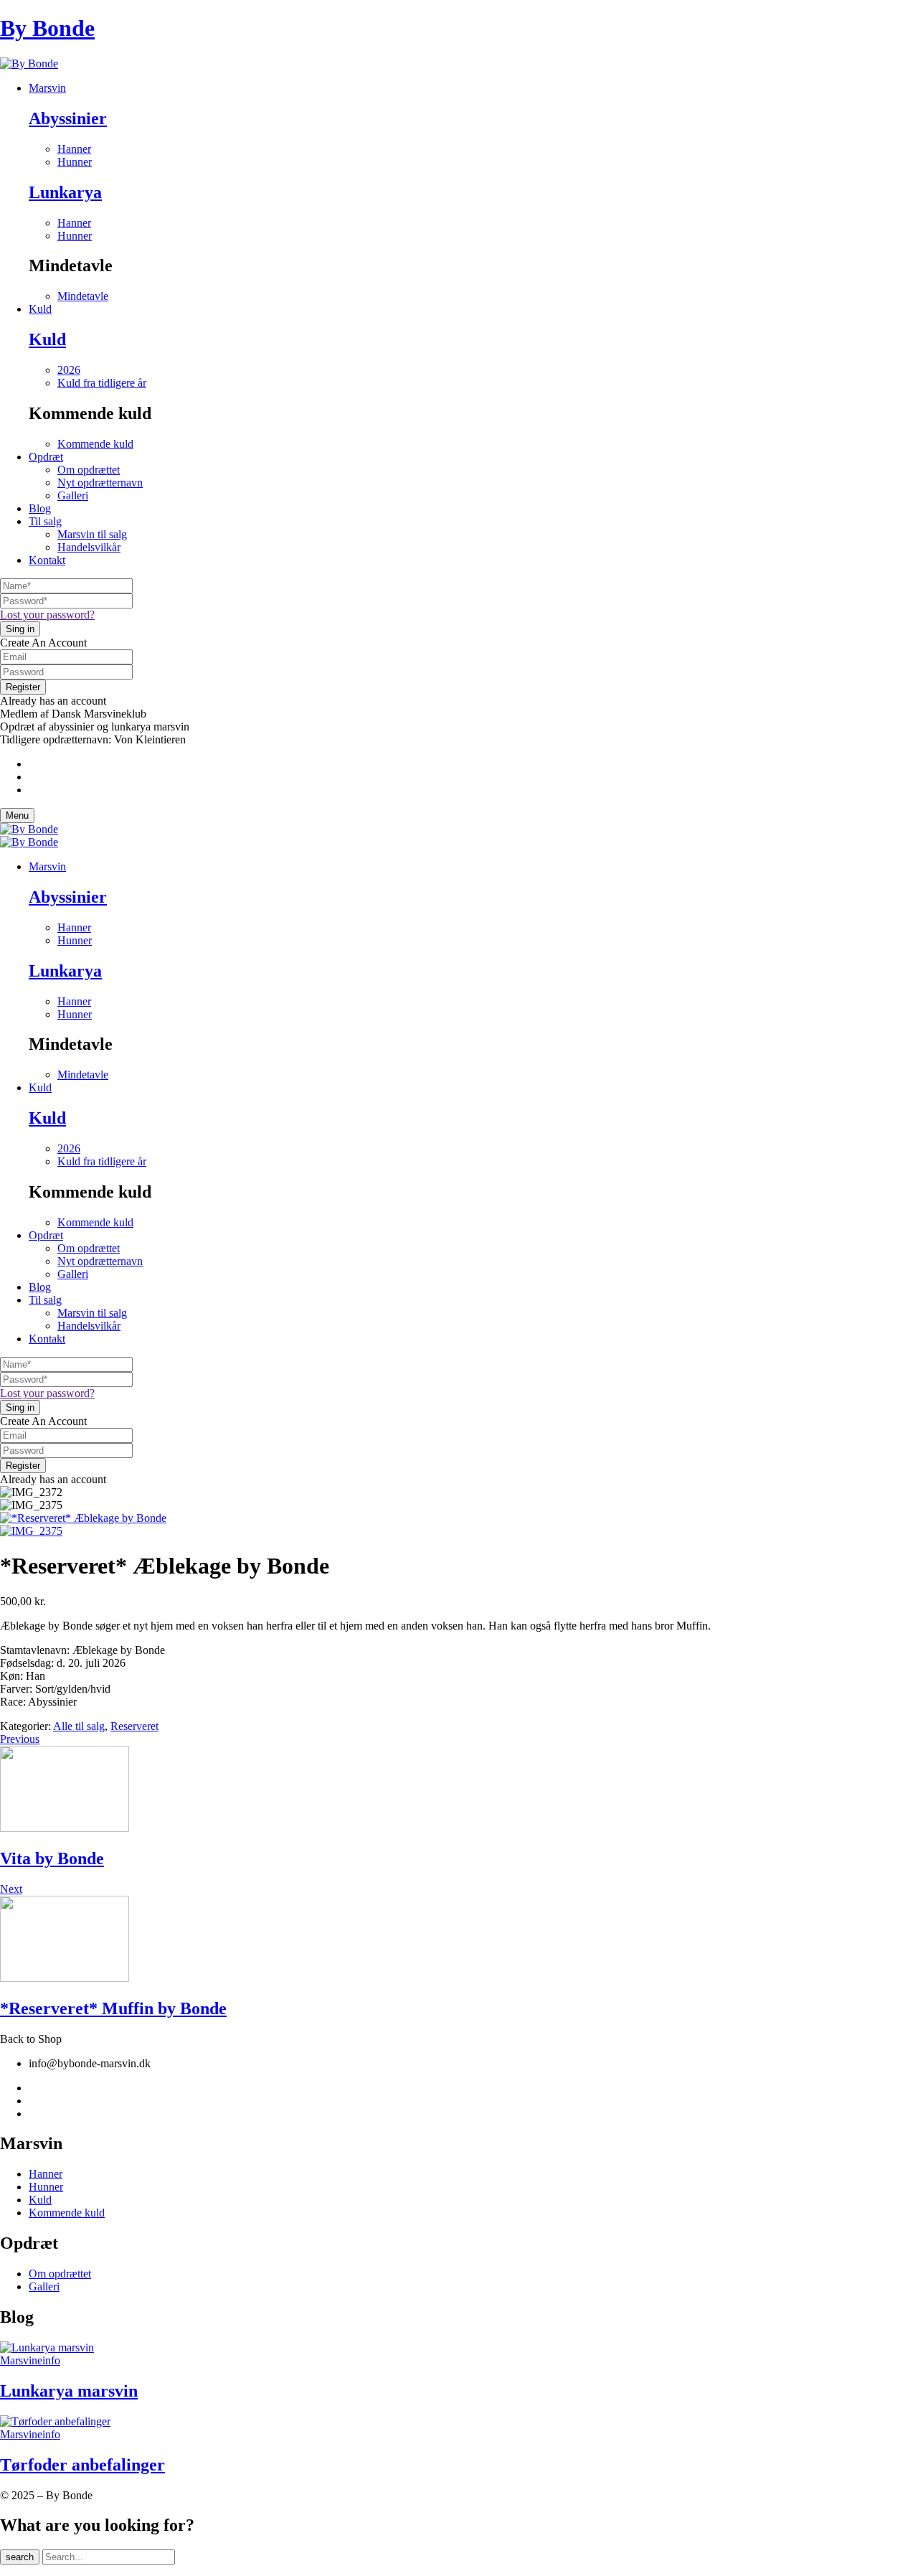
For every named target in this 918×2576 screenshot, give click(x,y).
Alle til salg (79, 1726)
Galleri (73, 495)
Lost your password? (47, 615)
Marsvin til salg (92, 534)
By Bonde (47, 28)
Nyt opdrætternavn (100, 483)
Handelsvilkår (89, 547)
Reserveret (134, 1726)
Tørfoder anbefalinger (82, 2465)
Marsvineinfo (30, 2360)
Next (11, 1889)
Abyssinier (68, 118)
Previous (20, 1739)
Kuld (47, 339)
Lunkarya (65, 192)
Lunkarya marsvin (69, 2391)
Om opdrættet (89, 470)
